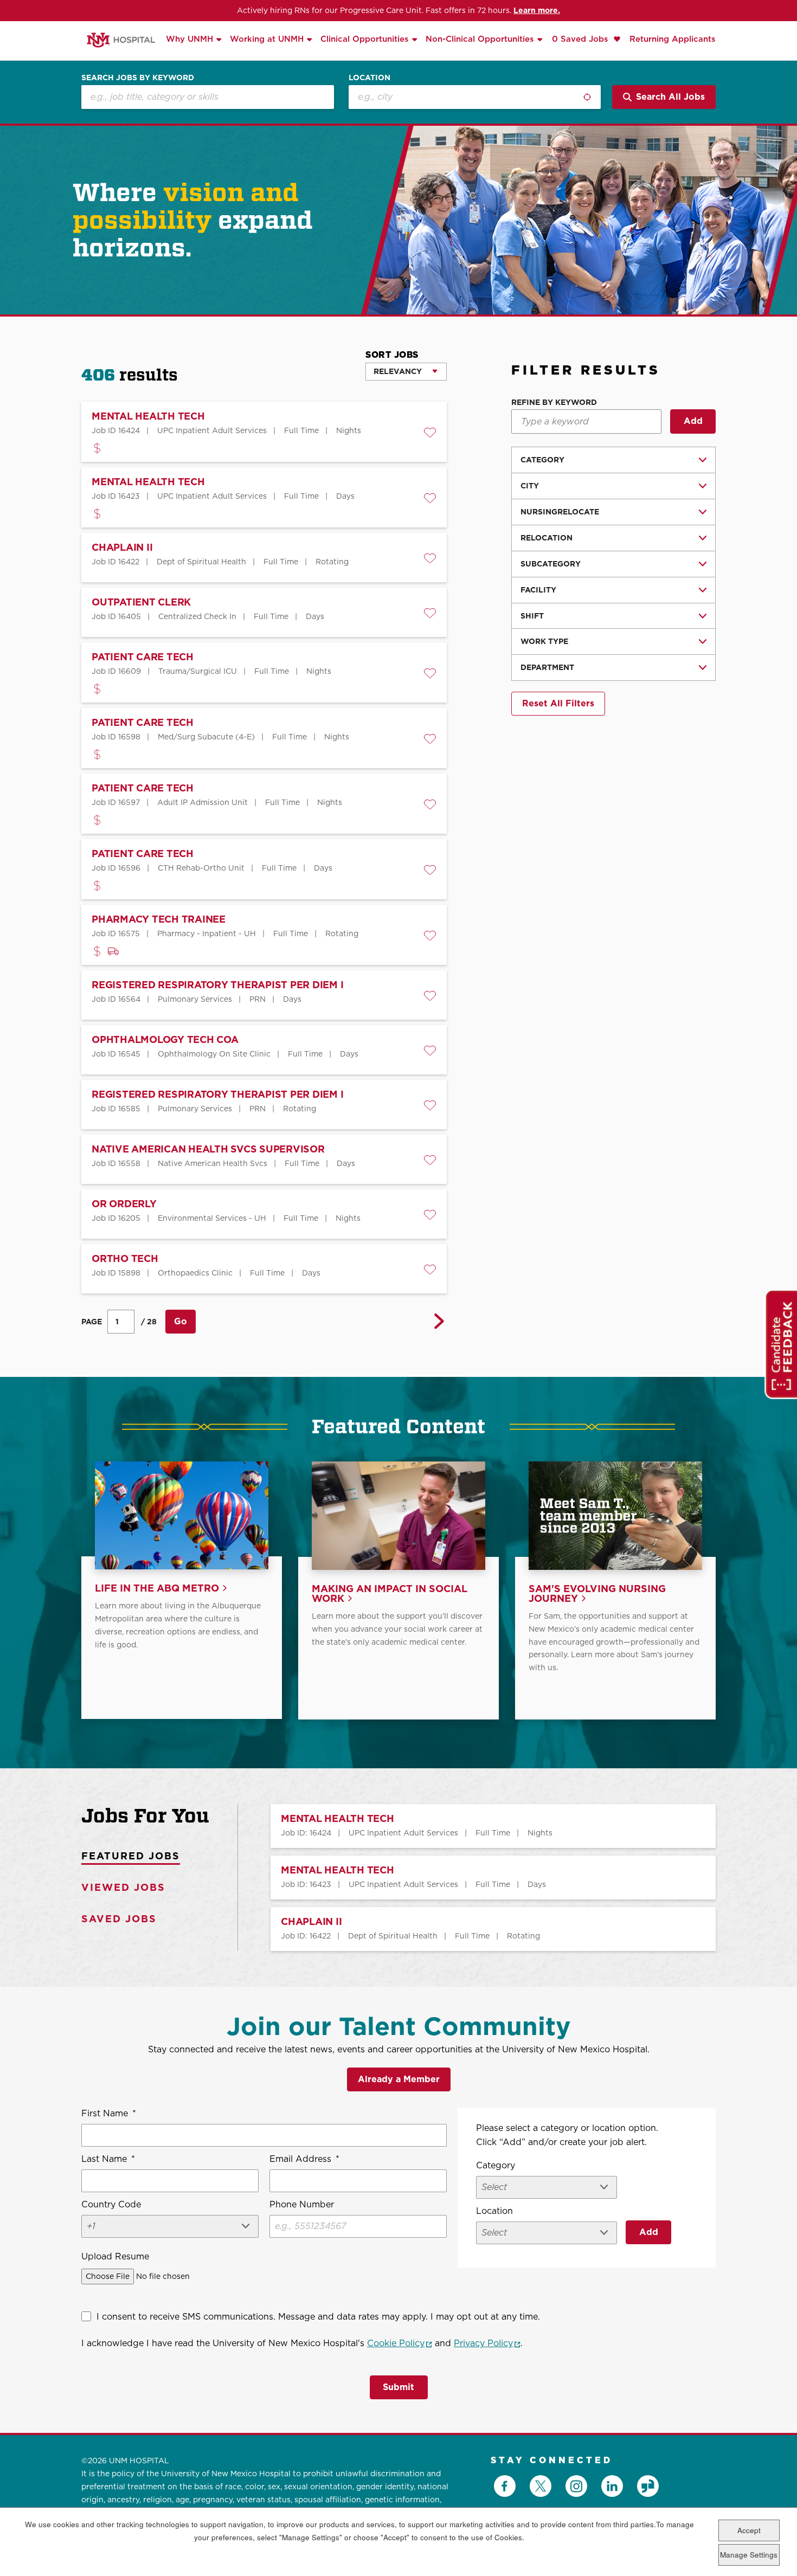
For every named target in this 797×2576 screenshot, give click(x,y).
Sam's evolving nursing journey (597, 1594)
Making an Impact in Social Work (390, 1594)
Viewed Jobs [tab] (123, 1887)
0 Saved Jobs (581, 39)
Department (547, 667)
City (530, 486)
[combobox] (475, 97)
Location (369, 78)
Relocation (547, 538)
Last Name (108, 2159)
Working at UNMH (267, 39)
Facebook (505, 2486)
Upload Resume (115, 2256)
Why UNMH (189, 39)
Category (542, 460)
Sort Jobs (392, 355)
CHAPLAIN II (311, 1922)
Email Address (304, 2159)
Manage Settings (749, 2555)
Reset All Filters (558, 703)
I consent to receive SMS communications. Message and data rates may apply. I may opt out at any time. (318, 2317)
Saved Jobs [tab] (119, 1919)
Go (181, 1321)
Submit (398, 2387)
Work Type (544, 641)
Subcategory (551, 564)
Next (439, 1322)
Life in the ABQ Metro (157, 1589)
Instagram (576, 2486)
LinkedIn (612, 2486)
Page (92, 1322)
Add (693, 421)
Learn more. (537, 10)
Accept (749, 2530)
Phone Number (302, 2204)
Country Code (111, 2204)
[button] (430, 433)
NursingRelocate (560, 512)
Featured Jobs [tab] (131, 1856)
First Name (109, 2113)
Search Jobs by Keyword (138, 78)
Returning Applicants (673, 39)
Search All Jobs (670, 97)
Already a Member (399, 2079)
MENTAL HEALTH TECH (338, 1819)
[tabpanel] (477, 1878)
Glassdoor (648, 2486)
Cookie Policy (400, 2343)
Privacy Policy (487, 2343)
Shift (532, 616)
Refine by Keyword (554, 402)
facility (538, 590)
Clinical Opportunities (365, 39)
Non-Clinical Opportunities (480, 39)
